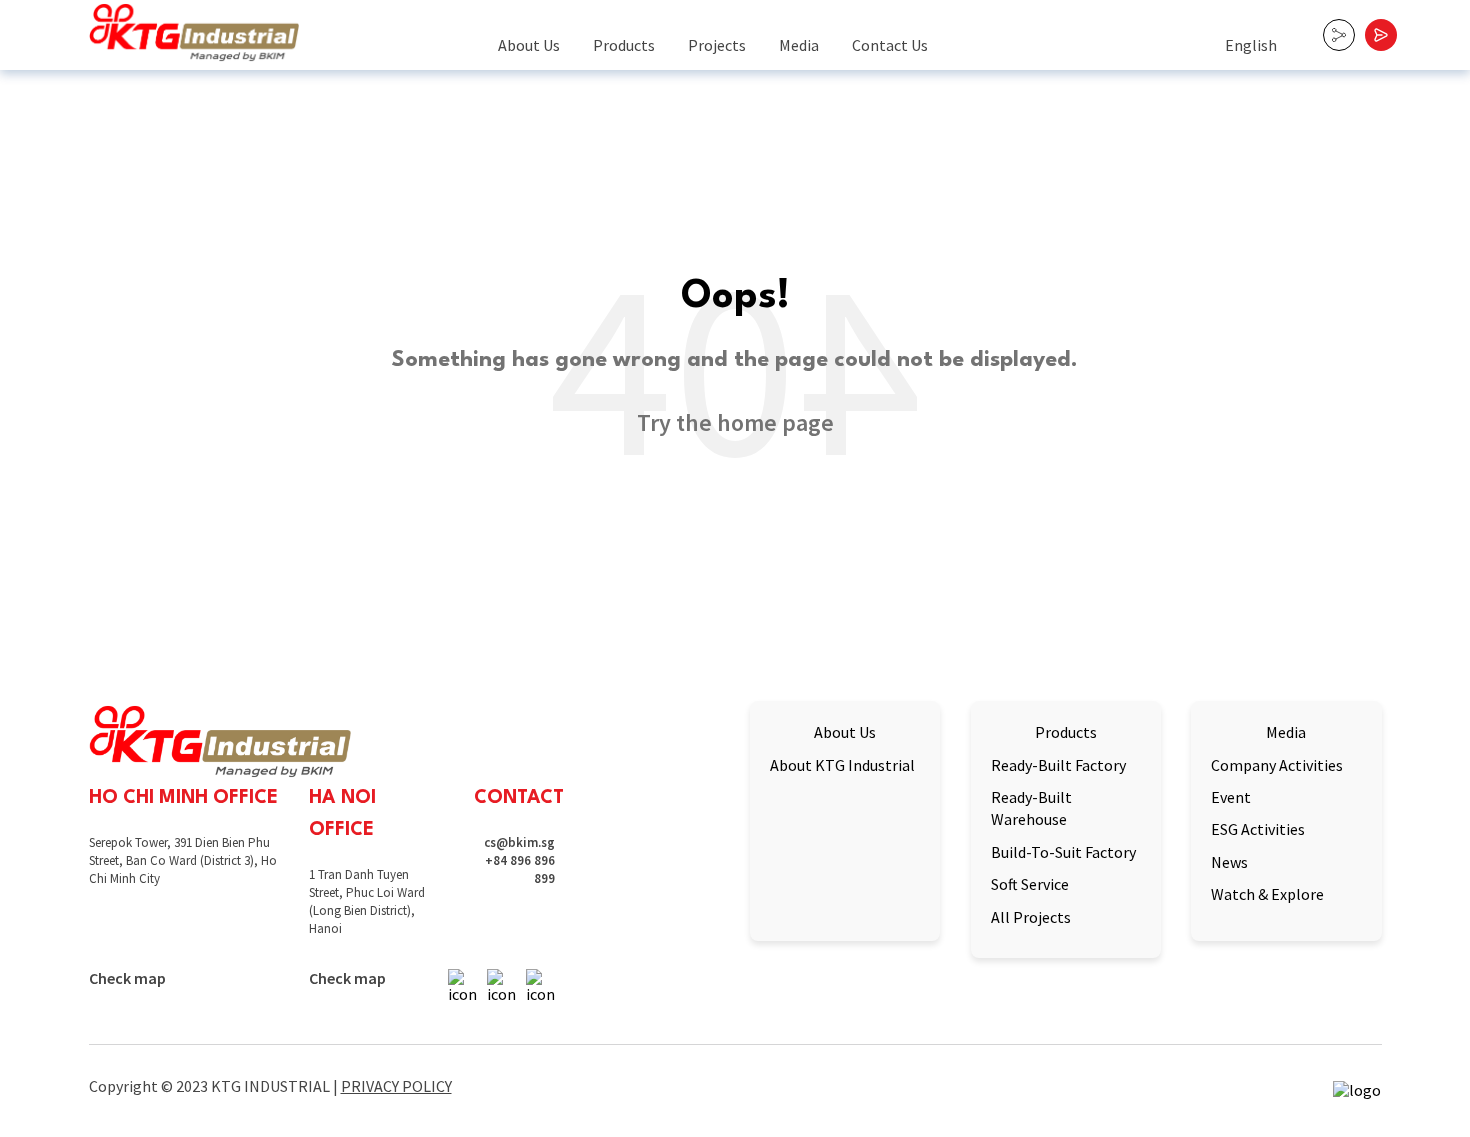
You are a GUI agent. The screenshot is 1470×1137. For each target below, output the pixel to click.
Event (1231, 797)
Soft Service (1030, 884)
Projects (717, 45)
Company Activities (1277, 765)
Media (799, 45)
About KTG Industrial (842, 765)
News (1229, 862)
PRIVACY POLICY (396, 1086)
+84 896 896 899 (519, 869)
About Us (529, 45)
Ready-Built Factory (1058, 765)
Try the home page (735, 422)
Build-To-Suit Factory (1063, 852)
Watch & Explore (1267, 894)
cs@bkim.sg (519, 842)
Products (624, 45)
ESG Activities (1258, 829)
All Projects (1031, 917)
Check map (127, 978)
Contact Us (890, 45)
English (1251, 45)
